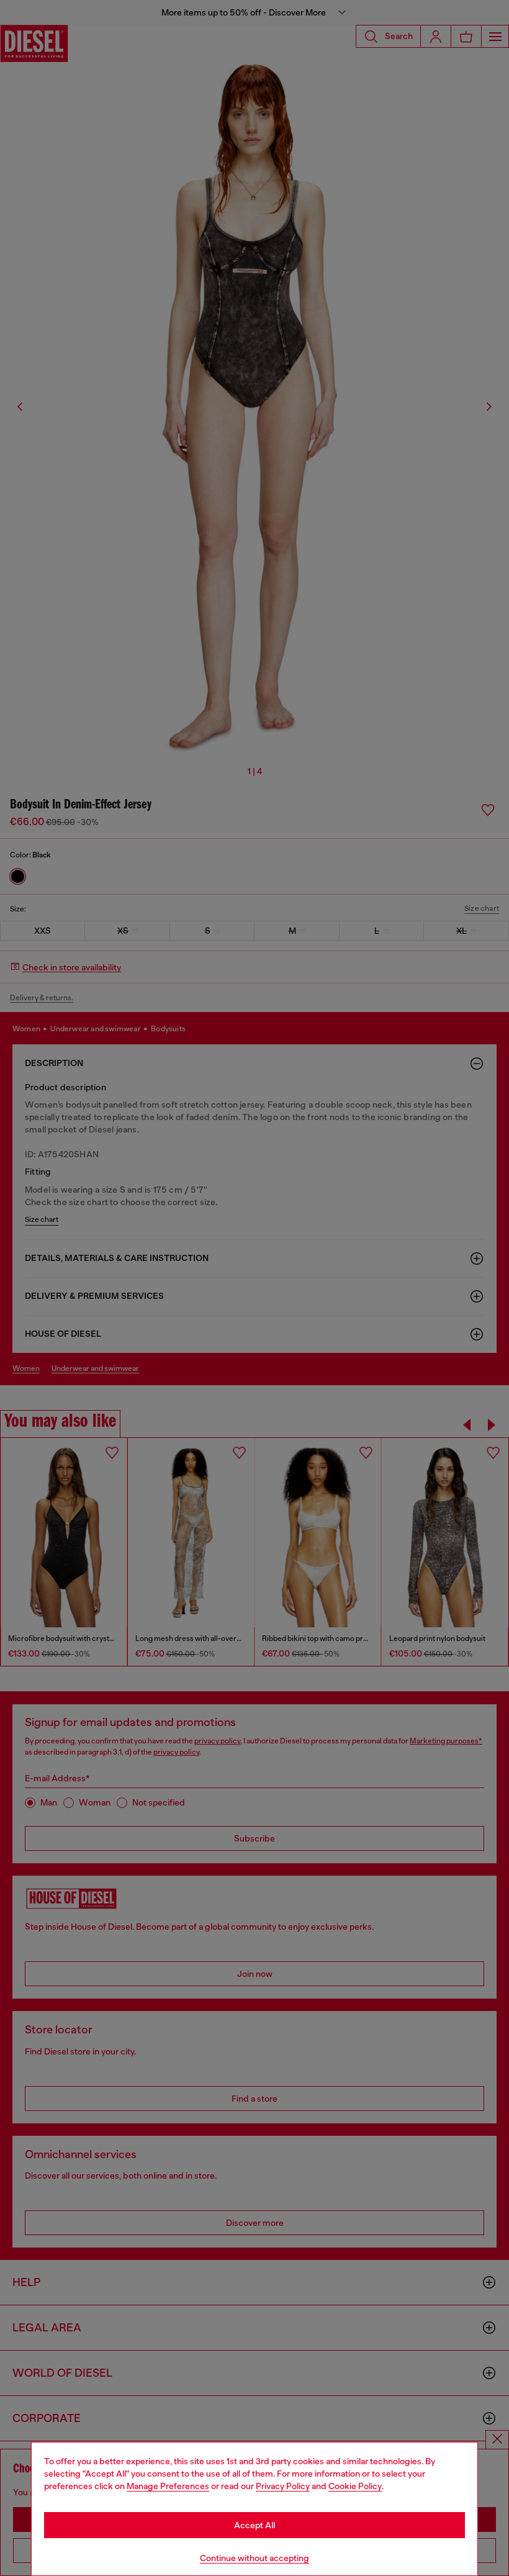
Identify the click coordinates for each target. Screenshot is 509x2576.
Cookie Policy (355, 2486)
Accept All (254, 2525)
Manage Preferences (168, 2486)
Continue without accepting (254, 2558)
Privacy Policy (283, 2486)
